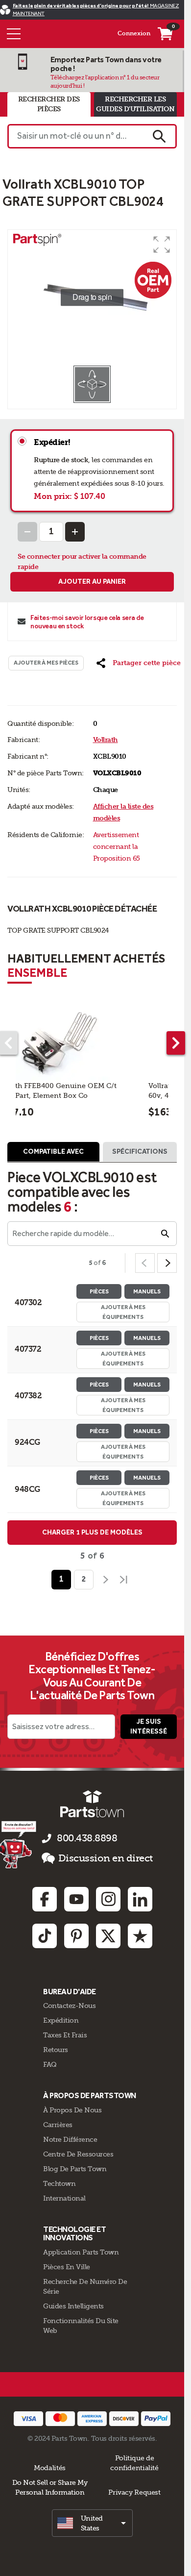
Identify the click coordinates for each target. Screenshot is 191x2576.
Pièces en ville (67, 2267)
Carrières (58, 2125)
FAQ (50, 2064)
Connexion (134, 33)
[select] (92, 2523)
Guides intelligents (73, 2306)
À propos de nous (72, 2110)
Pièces (99, 1291)
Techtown (59, 2183)
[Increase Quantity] (75, 532)
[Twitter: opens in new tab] (108, 1936)
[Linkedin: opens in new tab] (140, 1899)
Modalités (50, 2468)
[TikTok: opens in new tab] (45, 1936)
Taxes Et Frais (65, 2035)
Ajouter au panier (92, 582)
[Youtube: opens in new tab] (76, 1899)
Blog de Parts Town (75, 2169)
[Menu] (14, 34)
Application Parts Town (81, 2252)
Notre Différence (70, 2139)
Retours (56, 2050)
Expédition (61, 2020)
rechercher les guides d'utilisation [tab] (135, 104)
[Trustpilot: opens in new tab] (140, 1936)
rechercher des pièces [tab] (49, 104)
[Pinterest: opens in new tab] (76, 1936)
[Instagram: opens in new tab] (108, 1899)
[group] (92, 297)
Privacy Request (134, 2492)
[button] (162, 245)
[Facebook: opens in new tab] (45, 1899)
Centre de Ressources (78, 2154)
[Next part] (176, 1043)
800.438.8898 (87, 1838)
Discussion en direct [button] (106, 1858)
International (64, 2198)
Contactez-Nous (69, 2006)
